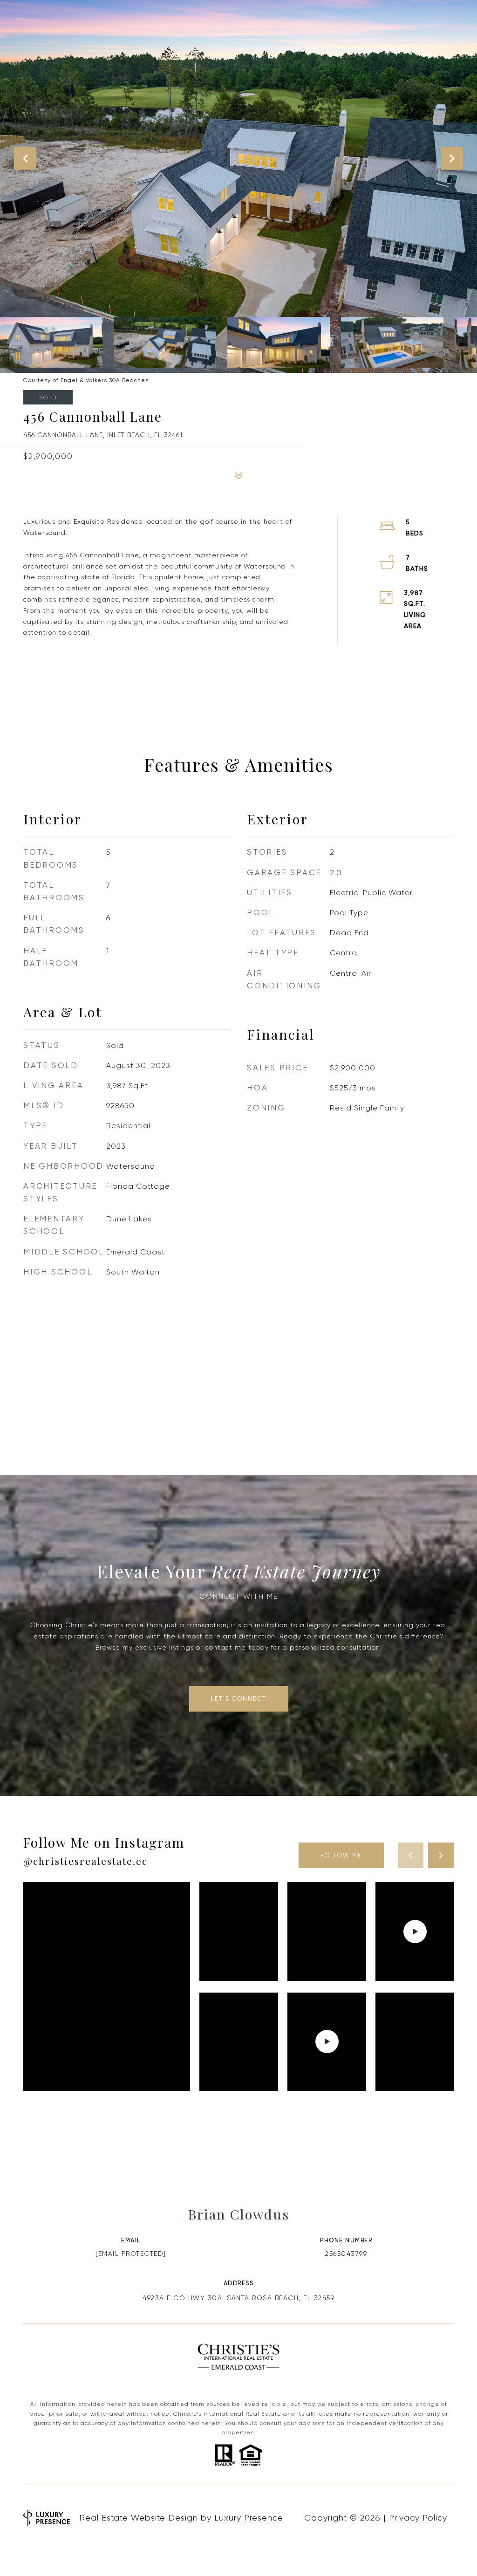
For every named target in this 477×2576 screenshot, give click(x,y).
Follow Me (341, 1855)
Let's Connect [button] (239, 1699)
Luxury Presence (249, 2518)
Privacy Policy (418, 2518)
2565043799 (346, 2254)
